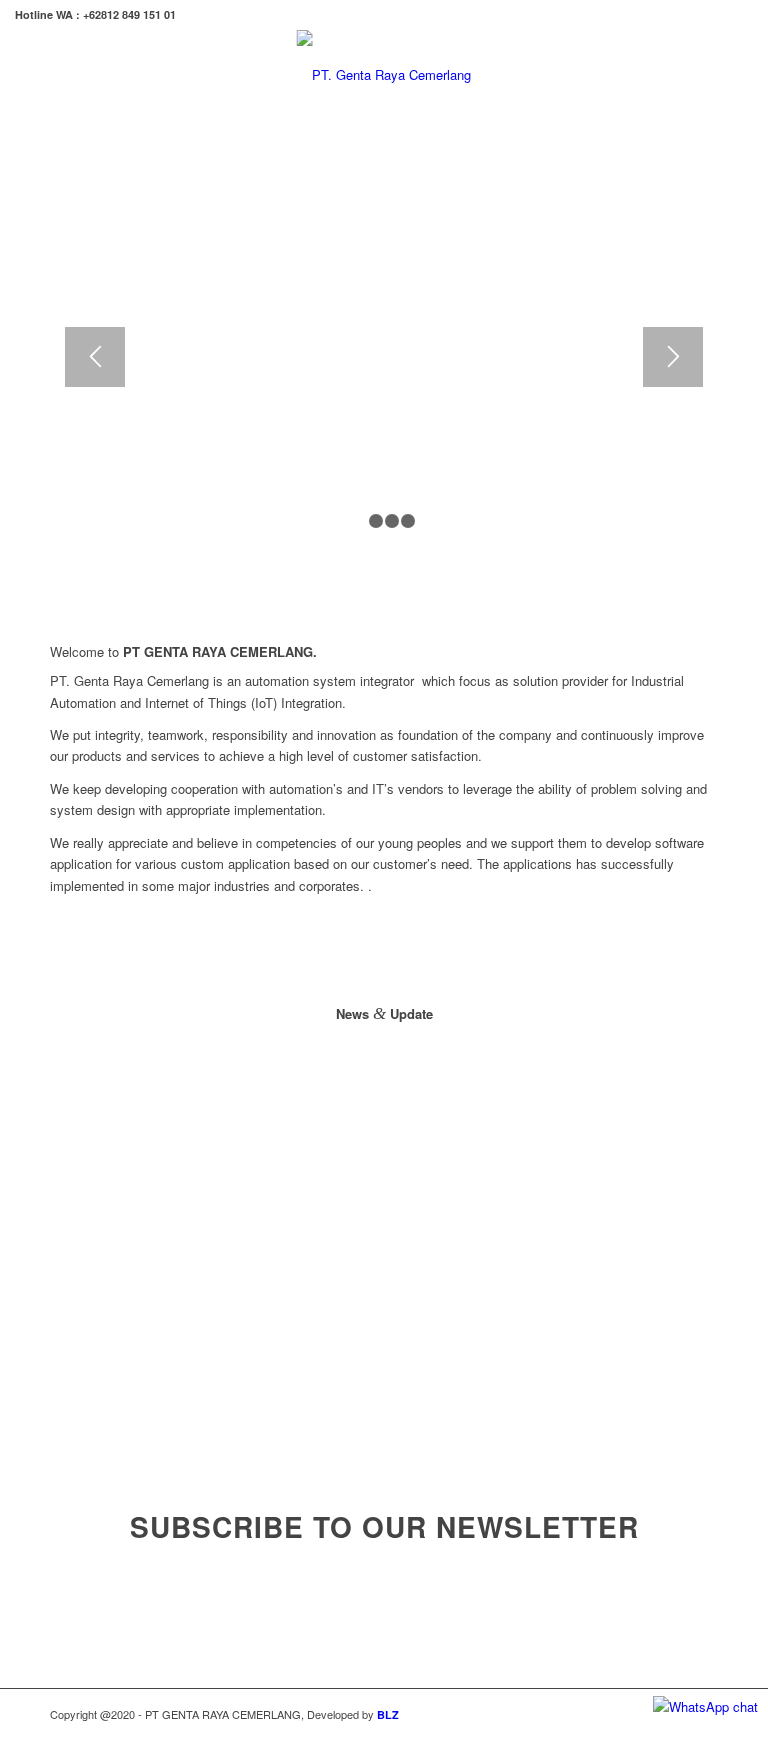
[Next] (673, 357)
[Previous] (95, 357)
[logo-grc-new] (383, 75)
